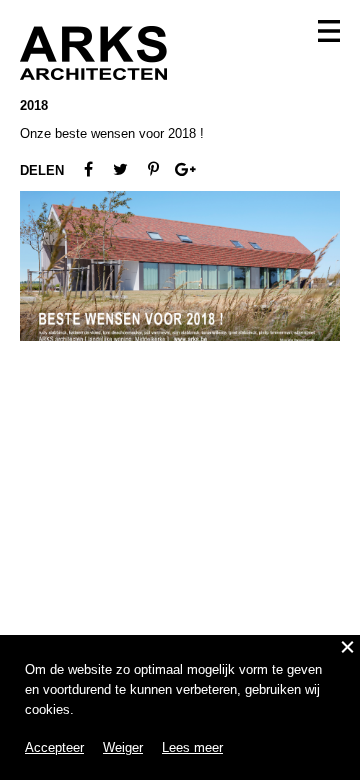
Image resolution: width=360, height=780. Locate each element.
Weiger (123, 747)
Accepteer (54, 747)
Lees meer (192, 747)
